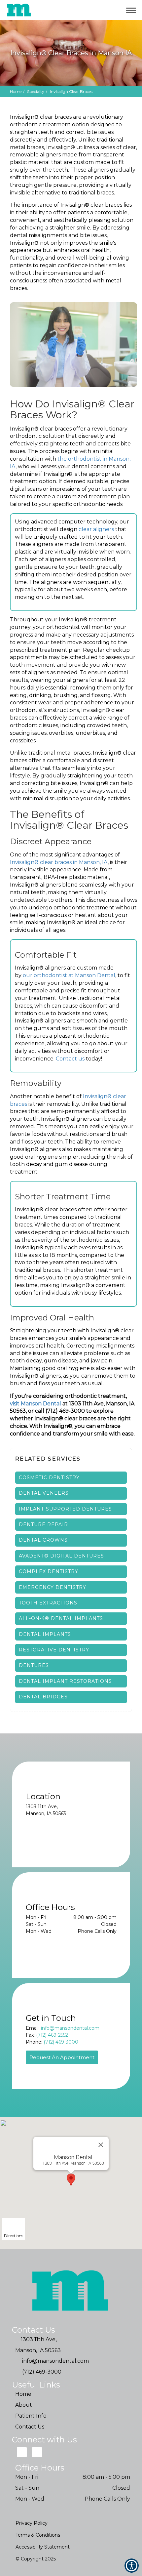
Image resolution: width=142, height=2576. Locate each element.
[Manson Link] (19, 10)
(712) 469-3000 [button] (61, 2042)
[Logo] (71, 2291)
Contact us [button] (70, 1059)
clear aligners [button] (96, 529)
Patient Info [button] (31, 2416)
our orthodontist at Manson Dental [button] (69, 975)
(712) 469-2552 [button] (52, 2035)
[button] (100, 10)
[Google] (22, 2452)
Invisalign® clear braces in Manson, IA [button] (59, 862)
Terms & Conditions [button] (38, 2535)
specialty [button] (36, 91)
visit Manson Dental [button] (35, 1404)
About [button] (24, 2405)
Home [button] (16, 91)
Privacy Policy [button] (32, 2523)
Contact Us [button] (30, 2427)
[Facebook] (37, 2452)
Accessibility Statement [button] (43, 2547)
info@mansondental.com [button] (70, 2028)
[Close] (101, 2145)
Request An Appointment (62, 2057)
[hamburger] (134, 9)
